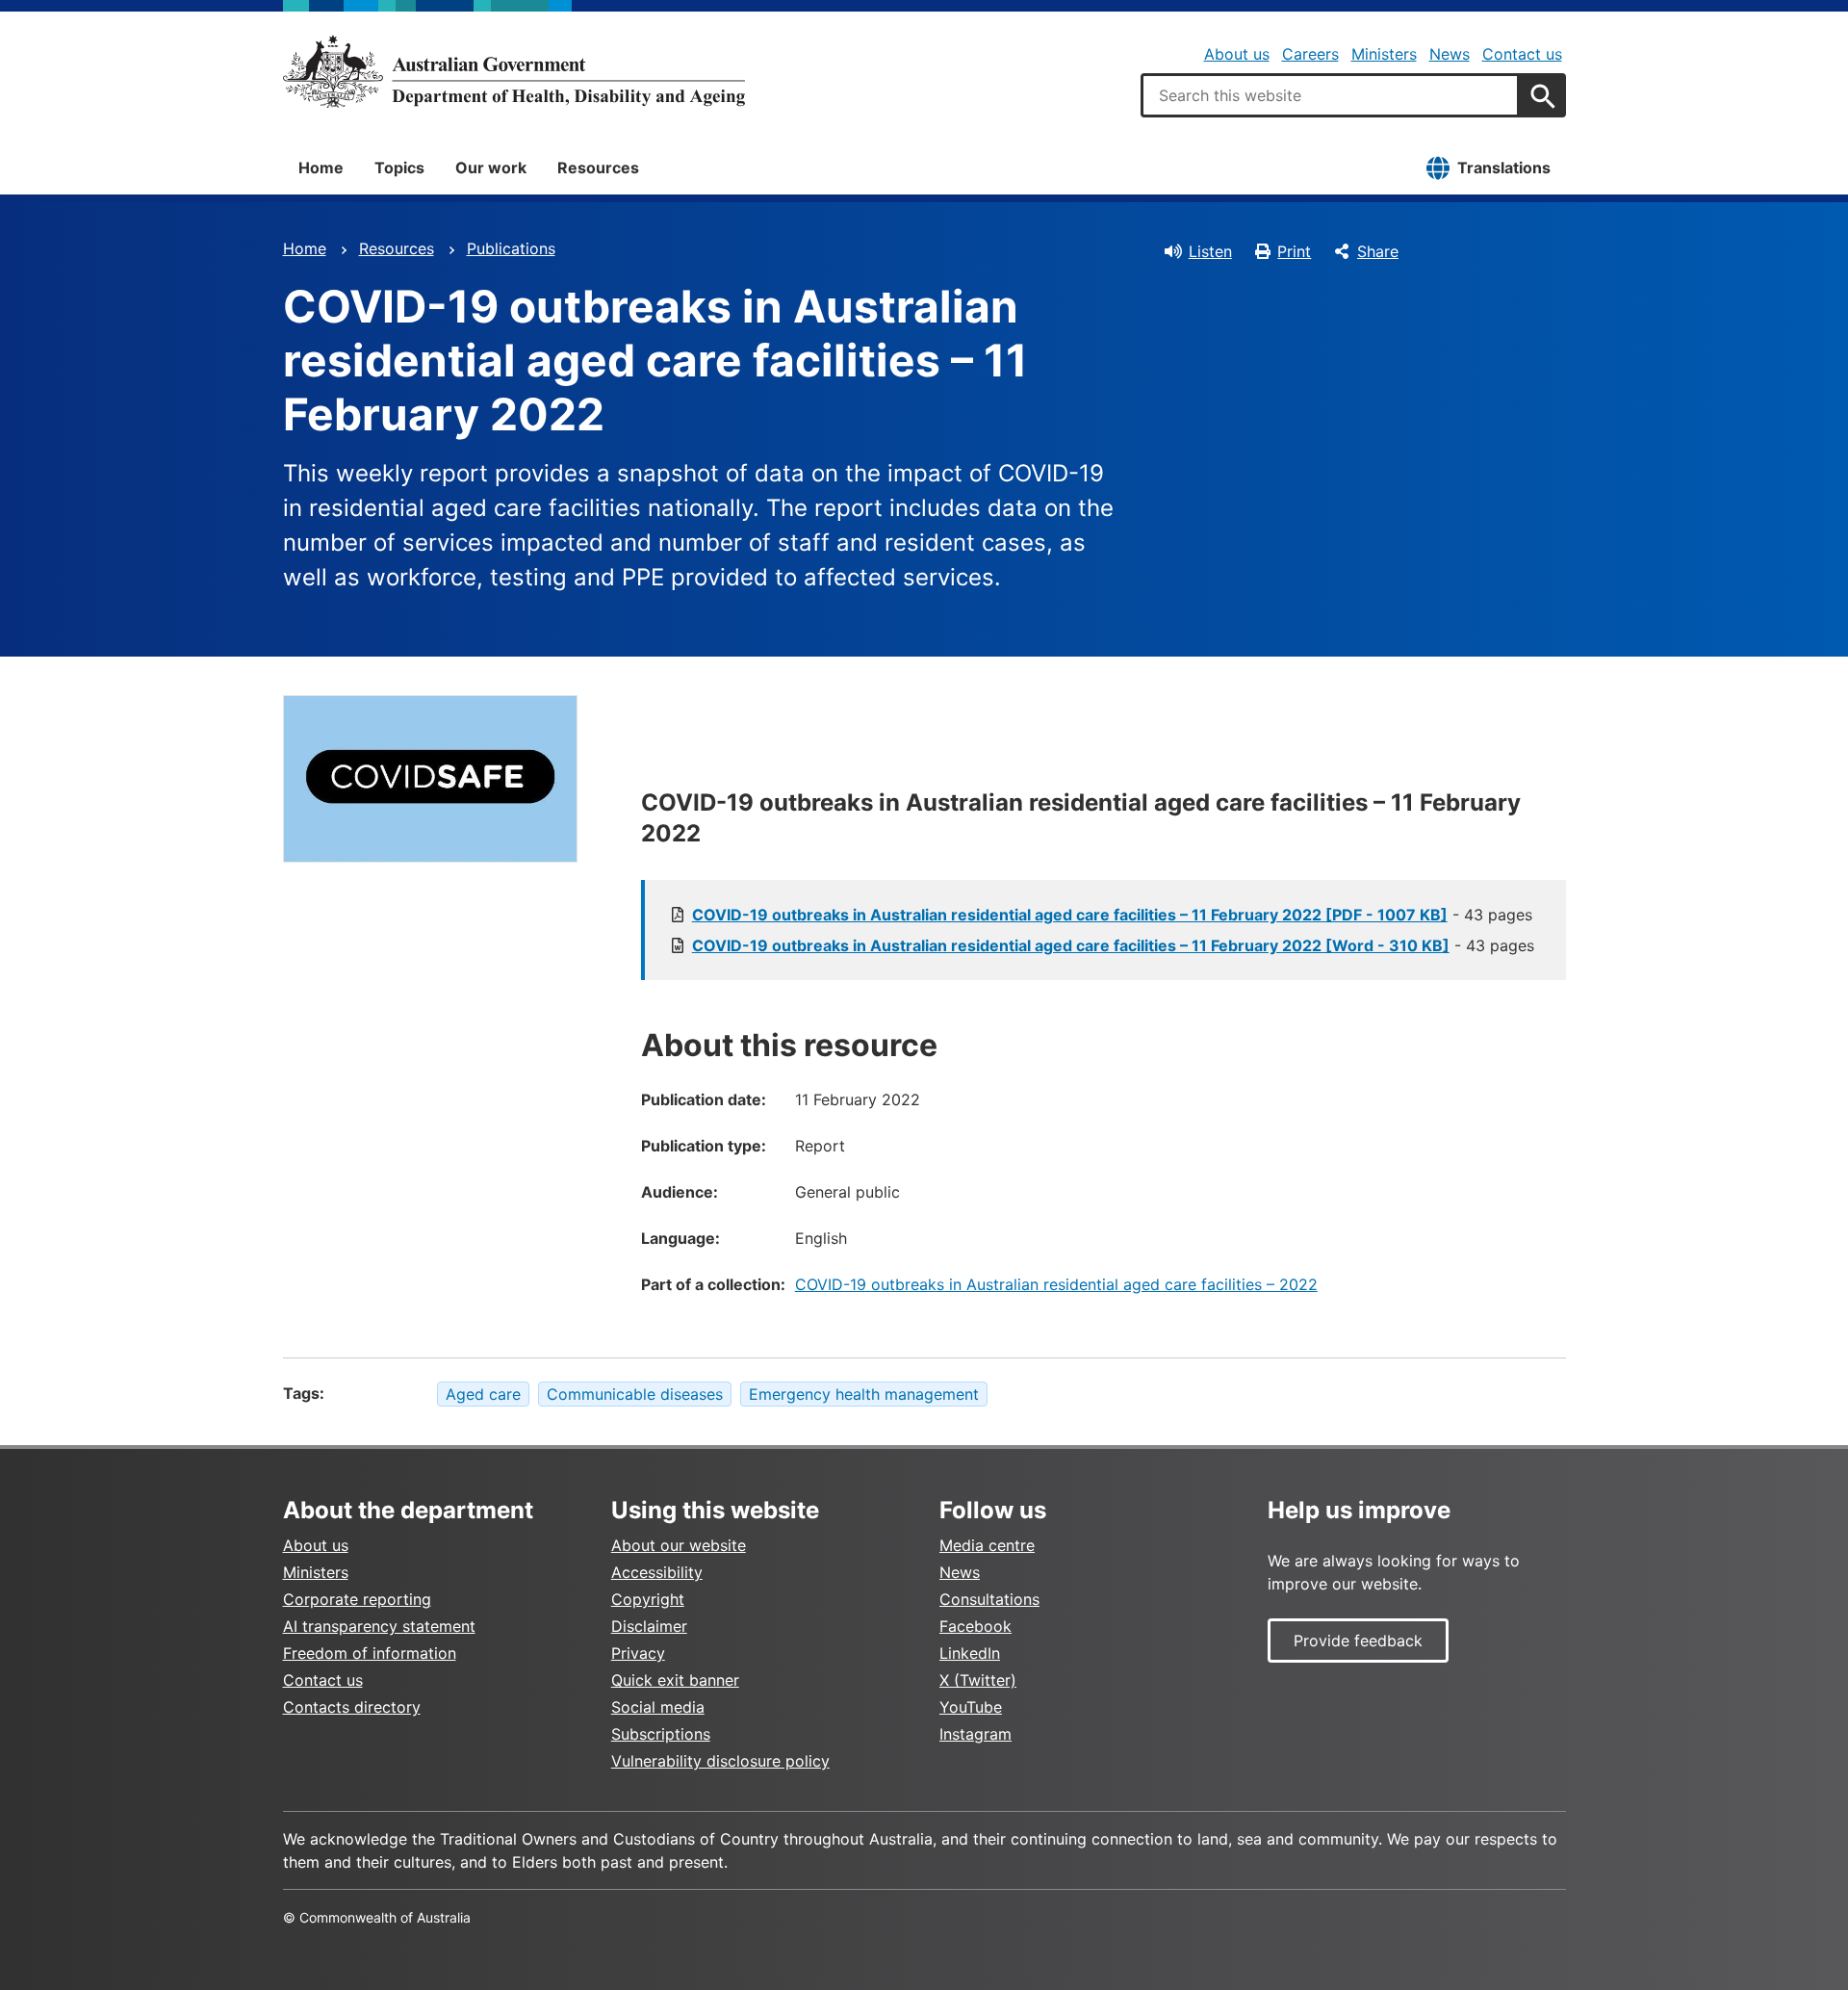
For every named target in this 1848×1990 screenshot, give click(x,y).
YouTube (971, 1707)
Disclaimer (649, 1626)
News (1450, 54)
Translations (1504, 168)
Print (1294, 251)
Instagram (975, 1734)
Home (321, 168)
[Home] (514, 71)
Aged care (483, 1394)
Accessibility (657, 1572)
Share (1378, 251)
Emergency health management (864, 1394)
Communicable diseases (635, 1394)
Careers (1310, 54)
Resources (598, 168)
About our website (679, 1545)
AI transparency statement (379, 1626)
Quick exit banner (675, 1680)
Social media (658, 1707)
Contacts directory (352, 1707)
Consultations (989, 1599)
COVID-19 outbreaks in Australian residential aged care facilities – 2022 (1056, 1284)
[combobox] (1330, 95)
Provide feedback (1358, 1641)
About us (1237, 54)
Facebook (975, 1626)
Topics (399, 168)
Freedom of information (370, 1653)
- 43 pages (1112, 915)
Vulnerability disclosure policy (720, 1761)
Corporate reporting (357, 1599)
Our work (491, 168)
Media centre (987, 1545)
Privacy (638, 1653)
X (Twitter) (978, 1680)
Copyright (648, 1599)
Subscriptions (661, 1734)
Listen (1210, 251)
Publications (511, 248)
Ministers (1384, 54)
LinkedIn (970, 1653)
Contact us (1522, 54)
